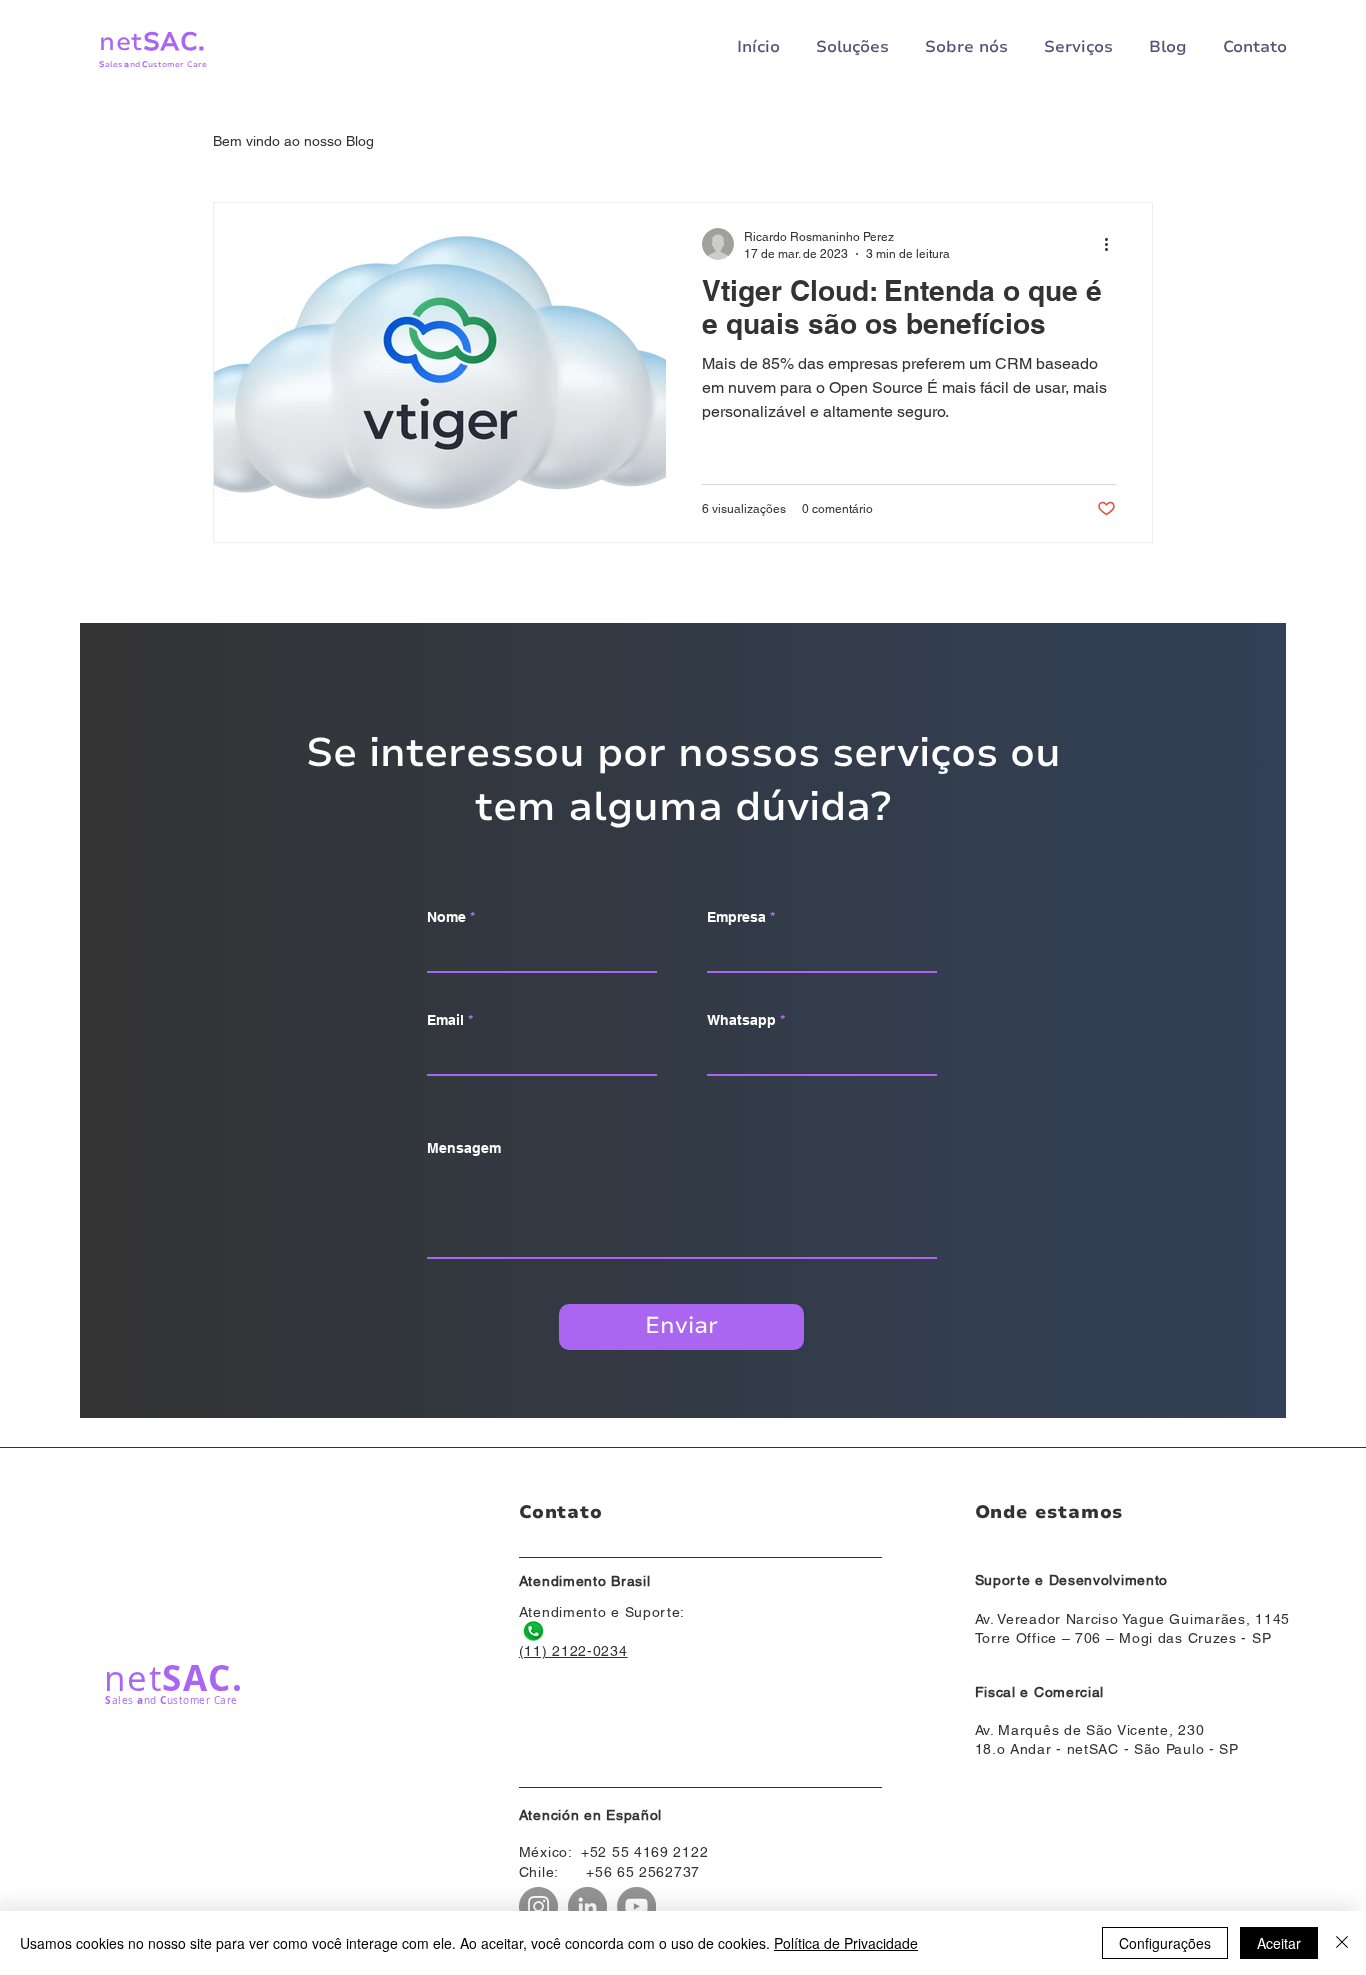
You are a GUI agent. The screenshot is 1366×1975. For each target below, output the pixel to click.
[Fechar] (1342, 1943)
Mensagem (464, 1148)
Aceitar (1279, 1943)
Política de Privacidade (846, 1943)
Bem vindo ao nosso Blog (293, 141)
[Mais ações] (1113, 244)
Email (445, 1020)
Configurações (1165, 1943)
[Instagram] (538, 1906)
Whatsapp (741, 1020)
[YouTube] (636, 1906)
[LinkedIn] (587, 1906)
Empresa (736, 917)
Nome (446, 917)
